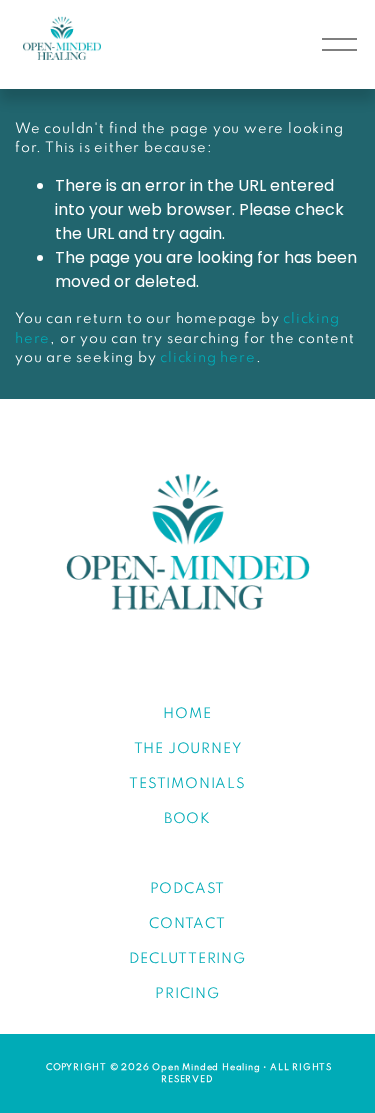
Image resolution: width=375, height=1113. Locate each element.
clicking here (207, 358)
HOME (187, 714)
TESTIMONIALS (187, 784)
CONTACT (187, 924)
